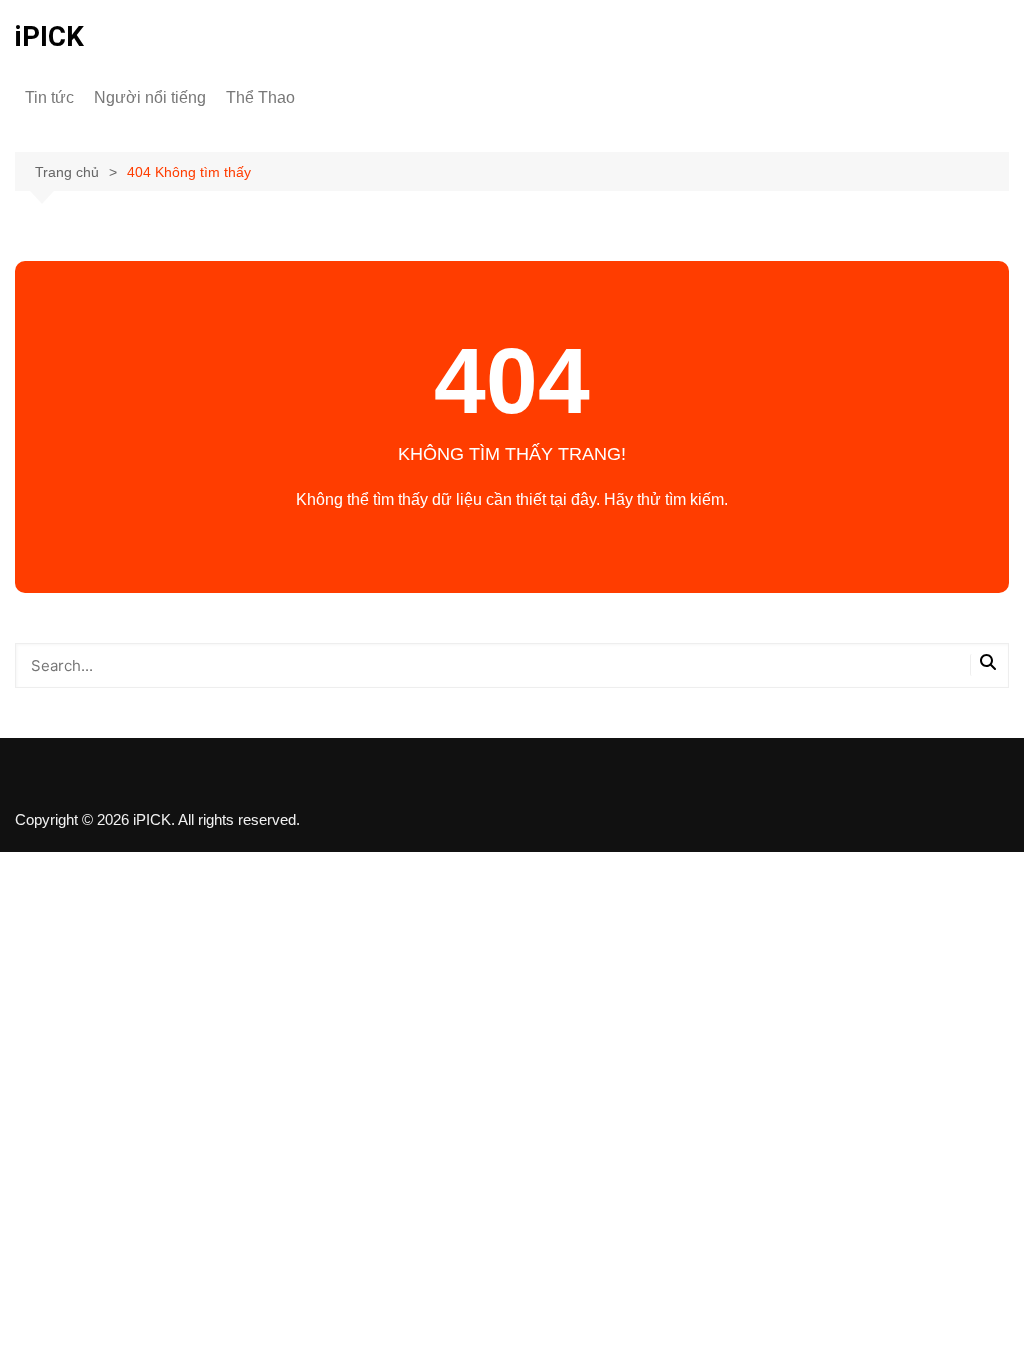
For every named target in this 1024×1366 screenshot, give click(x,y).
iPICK (49, 36)
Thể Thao (260, 97)
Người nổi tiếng (150, 97)
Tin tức (49, 97)
